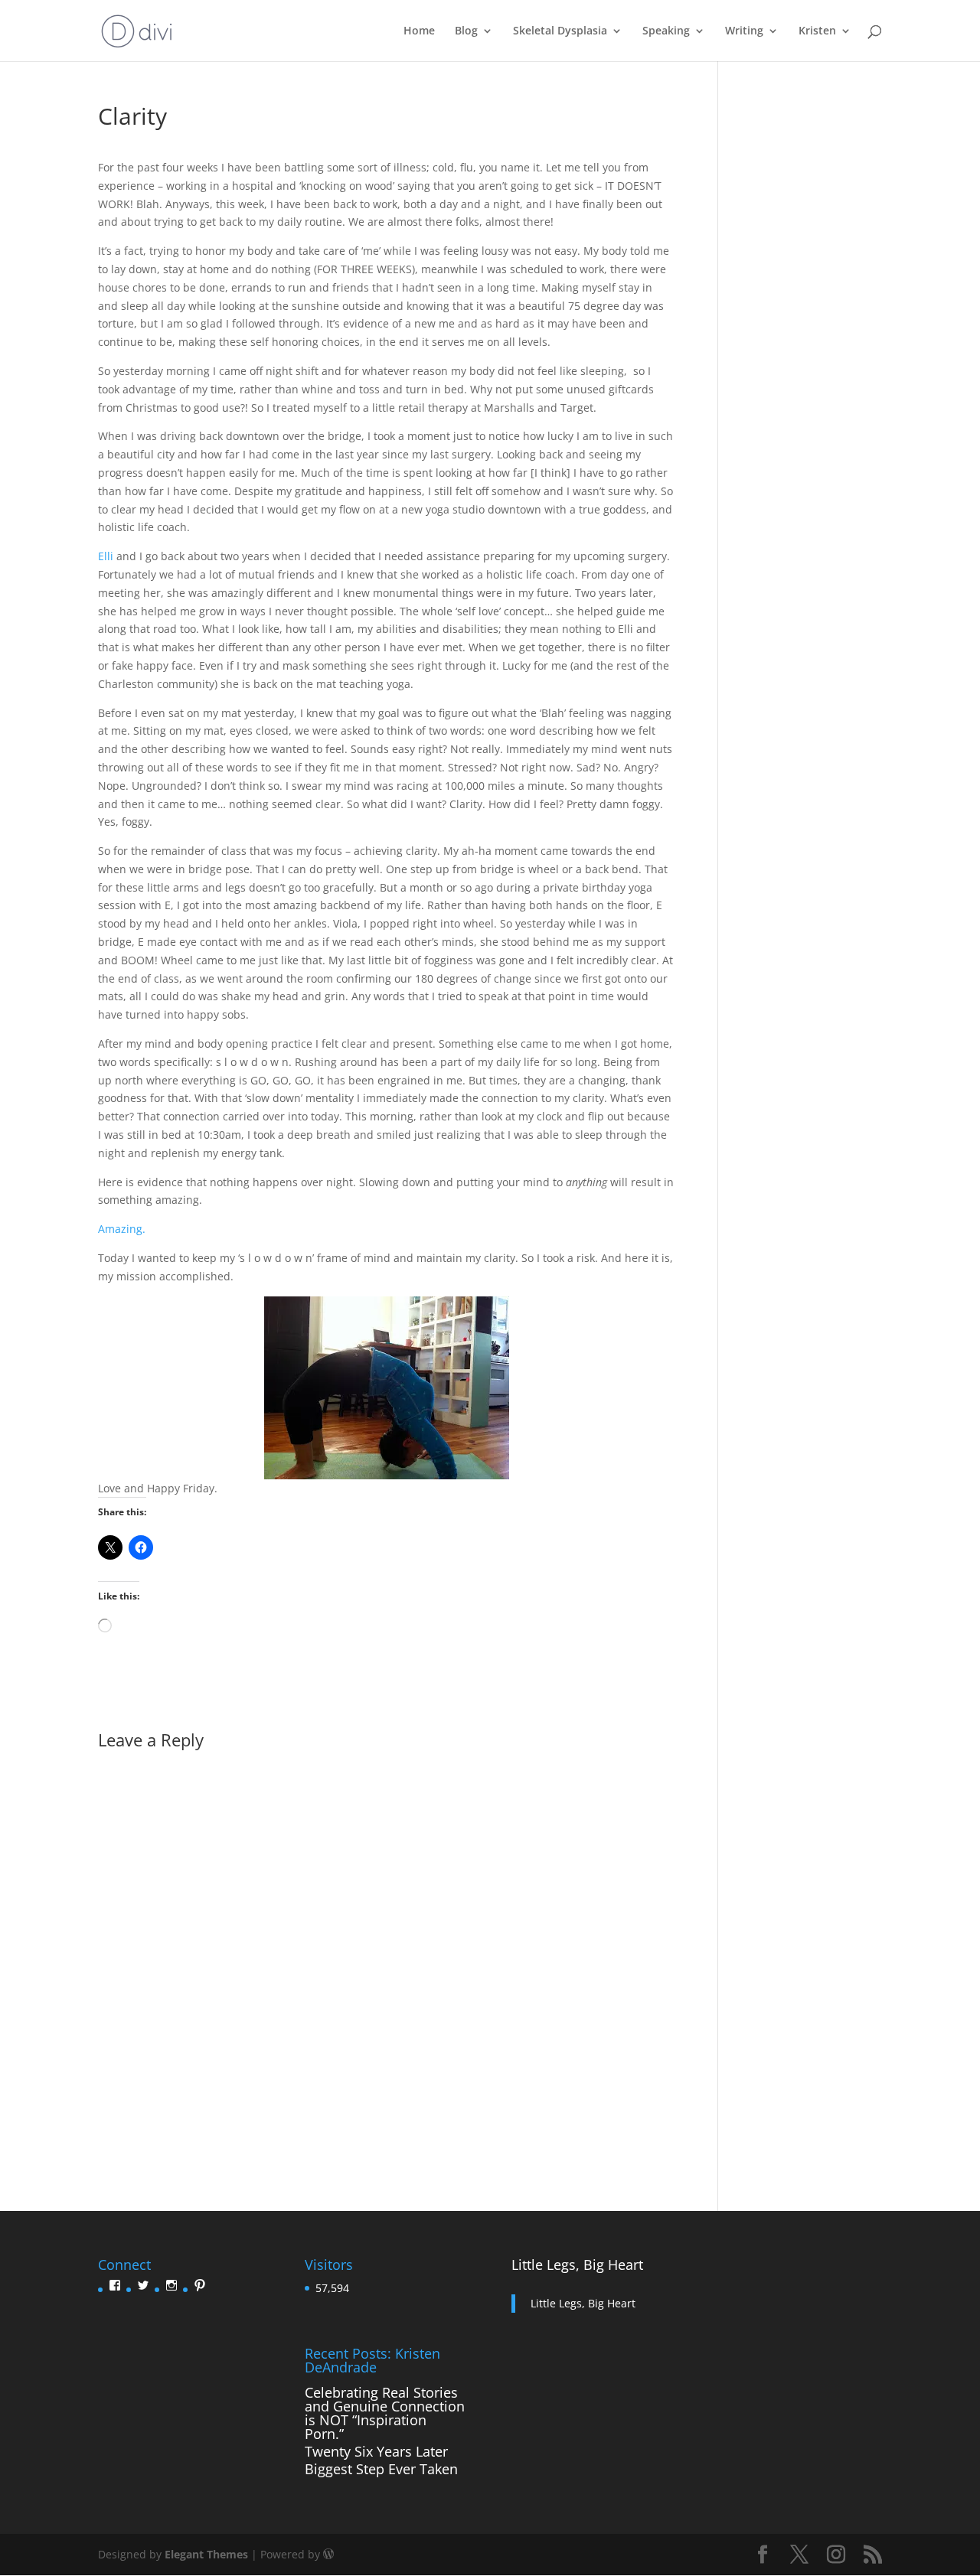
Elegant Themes (206, 2554)
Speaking (666, 31)
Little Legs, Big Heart (577, 2265)
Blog (466, 31)
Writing (744, 31)
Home (419, 31)
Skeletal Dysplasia (560, 31)
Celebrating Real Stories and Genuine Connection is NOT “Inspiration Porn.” (385, 2413)
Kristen (817, 31)
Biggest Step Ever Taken (381, 2469)
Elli (106, 556)
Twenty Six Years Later (376, 2451)
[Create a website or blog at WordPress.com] (328, 2554)
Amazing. (122, 1229)
